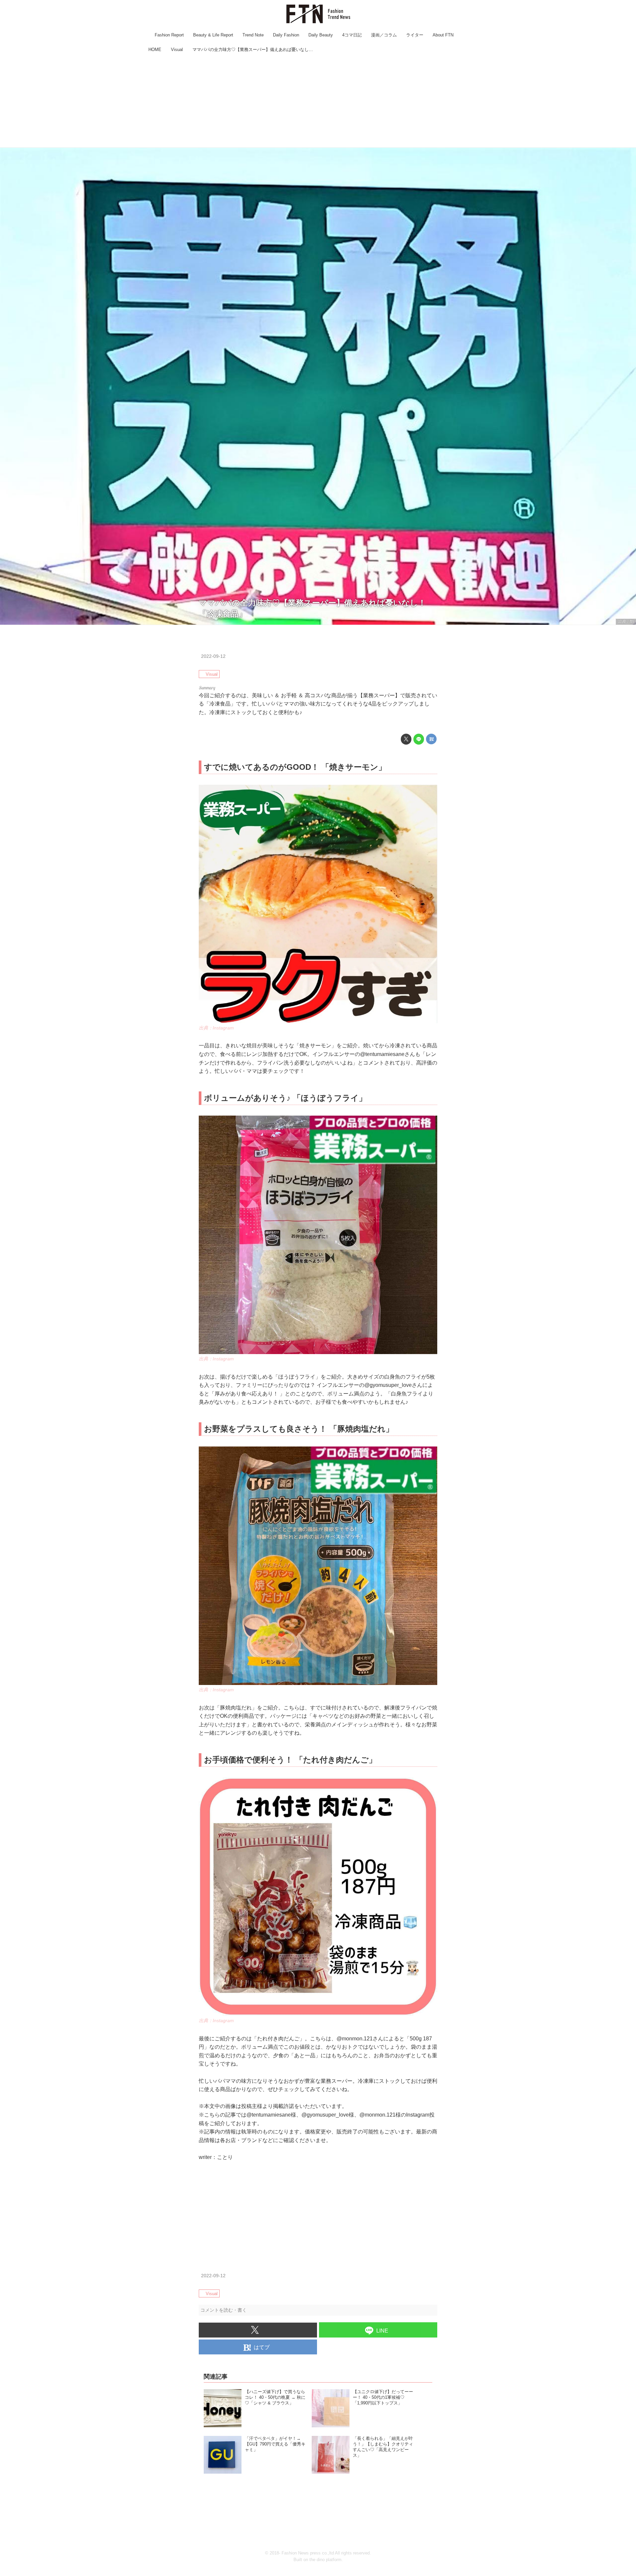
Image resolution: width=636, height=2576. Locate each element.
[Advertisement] (318, 101)
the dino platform (325, 2560)
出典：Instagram (216, 1028)
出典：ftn (626, 621)
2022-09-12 (213, 656)
